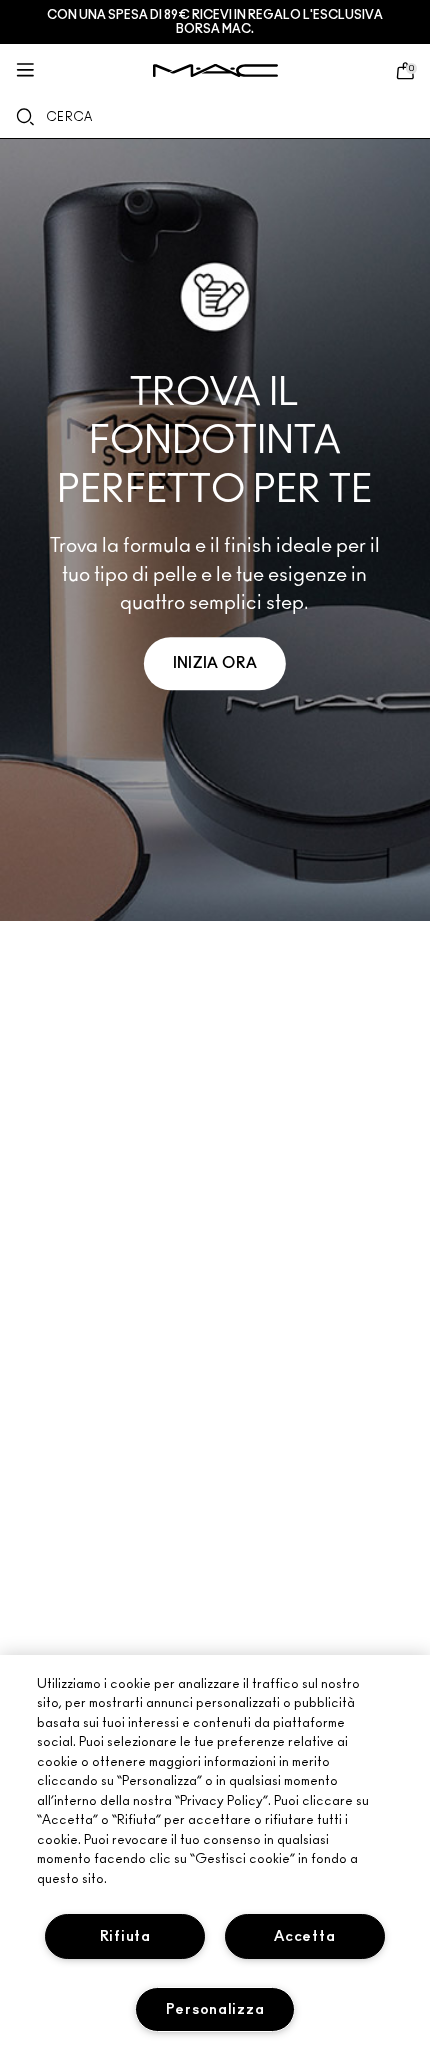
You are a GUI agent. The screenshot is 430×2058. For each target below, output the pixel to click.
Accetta (304, 1936)
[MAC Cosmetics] (215, 70)
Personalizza (215, 2009)
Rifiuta (125, 1936)
